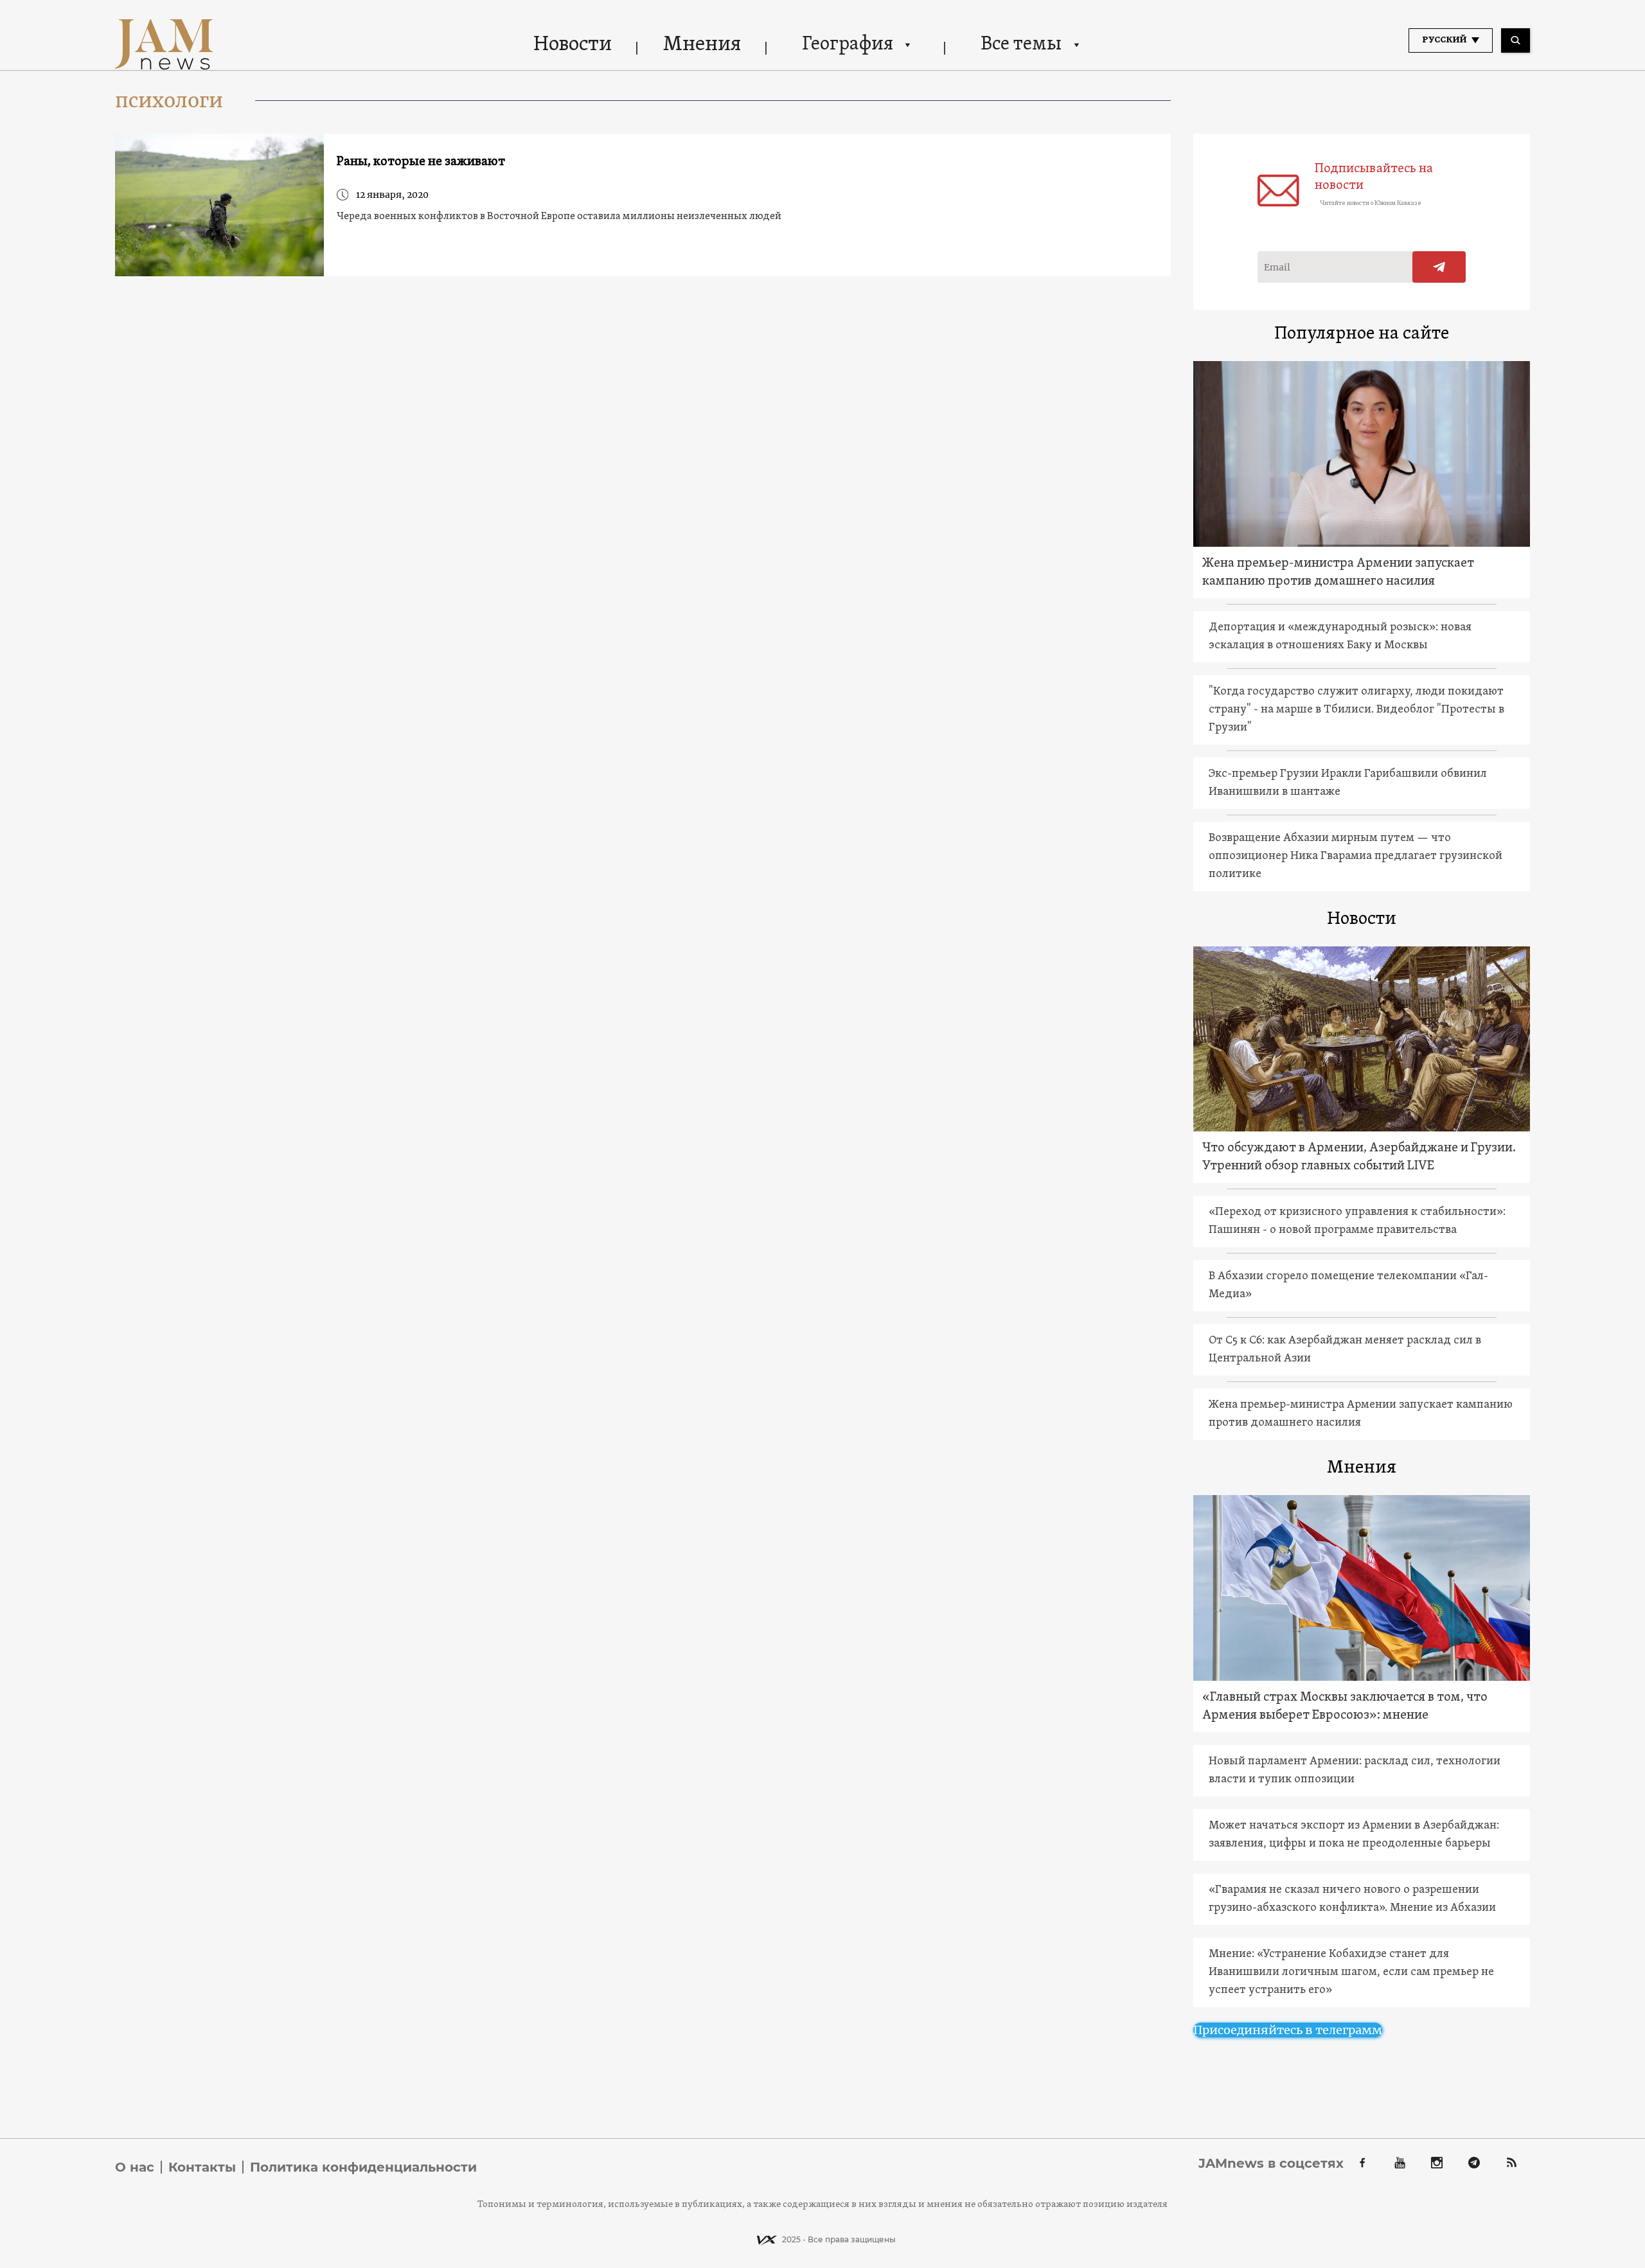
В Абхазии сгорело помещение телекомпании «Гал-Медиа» (1348, 1285)
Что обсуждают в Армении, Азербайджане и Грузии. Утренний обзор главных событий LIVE (1359, 1157)
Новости (573, 45)
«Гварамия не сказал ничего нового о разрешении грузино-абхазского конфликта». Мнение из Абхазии (1352, 1899)
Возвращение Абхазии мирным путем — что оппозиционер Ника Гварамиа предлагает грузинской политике (1356, 856)
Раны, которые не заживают (421, 162)
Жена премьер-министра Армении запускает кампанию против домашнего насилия (1338, 572)
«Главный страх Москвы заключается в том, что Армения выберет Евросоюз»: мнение (1345, 1706)
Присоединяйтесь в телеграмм (1288, 2030)
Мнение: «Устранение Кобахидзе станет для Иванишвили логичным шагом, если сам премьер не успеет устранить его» (1351, 1972)
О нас (135, 2167)
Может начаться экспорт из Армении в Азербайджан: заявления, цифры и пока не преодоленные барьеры (1354, 1835)
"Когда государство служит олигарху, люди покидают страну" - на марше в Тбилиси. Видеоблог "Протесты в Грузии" (1356, 710)
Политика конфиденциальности (363, 2167)
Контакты (202, 2167)
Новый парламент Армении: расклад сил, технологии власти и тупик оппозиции (1355, 1770)
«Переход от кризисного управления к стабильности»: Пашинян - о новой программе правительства (1357, 1221)
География (848, 45)
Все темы (1021, 45)
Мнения (702, 45)
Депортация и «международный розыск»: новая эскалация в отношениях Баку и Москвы (1340, 636)
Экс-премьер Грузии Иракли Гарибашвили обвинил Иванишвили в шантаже (1348, 783)
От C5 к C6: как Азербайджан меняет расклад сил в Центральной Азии (1345, 1350)
